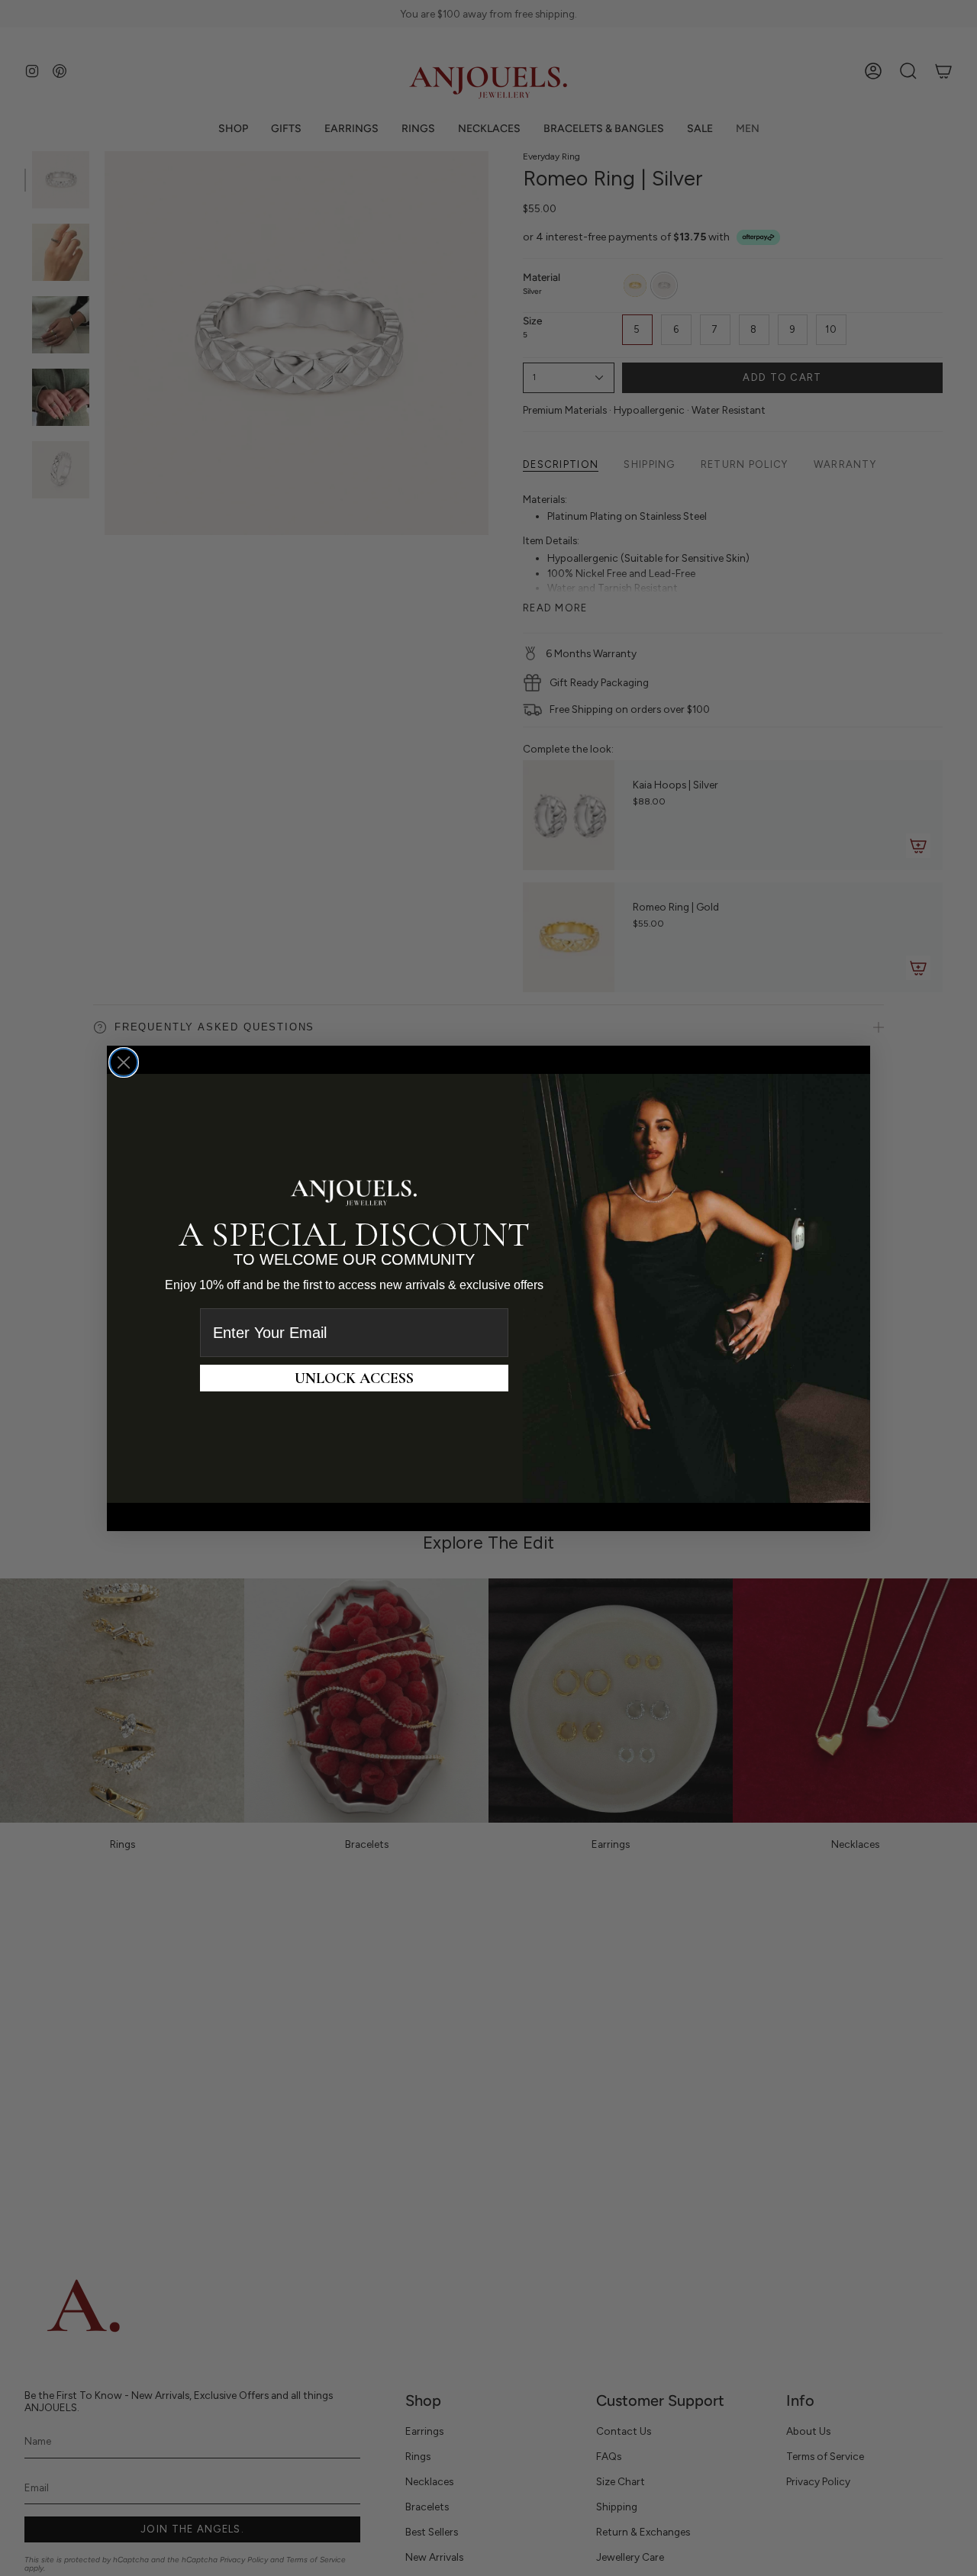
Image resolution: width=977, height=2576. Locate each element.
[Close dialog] (124, 1062)
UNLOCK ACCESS (354, 1378)
